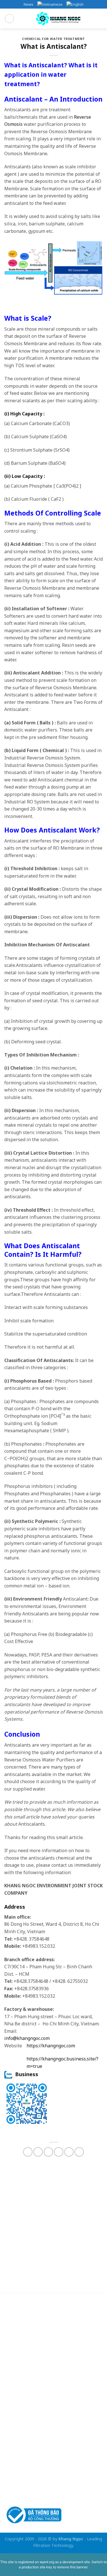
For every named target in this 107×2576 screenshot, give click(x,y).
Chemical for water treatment (53, 39)
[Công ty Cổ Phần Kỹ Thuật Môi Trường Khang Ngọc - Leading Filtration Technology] (58, 19)
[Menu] (9, 19)
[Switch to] (50, 4)
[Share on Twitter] (48, 2152)
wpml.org (47, 2562)
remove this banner (72, 2567)
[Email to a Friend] (59, 2152)
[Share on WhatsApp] (28, 2152)
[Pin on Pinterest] (69, 2152)
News (29, 4)
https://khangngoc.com (51, 2046)
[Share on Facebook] (38, 2152)
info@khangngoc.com (27, 2038)
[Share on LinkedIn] (79, 2152)
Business (25, 2074)
